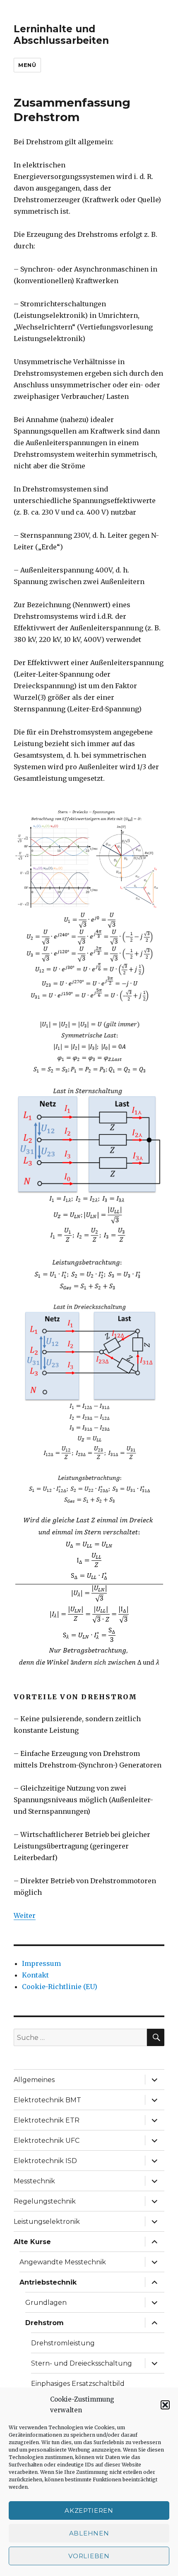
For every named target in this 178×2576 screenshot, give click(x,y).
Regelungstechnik (45, 2201)
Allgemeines (34, 2080)
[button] (165, 2405)
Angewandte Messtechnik (63, 2262)
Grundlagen (46, 2303)
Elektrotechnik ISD (45, 2161)
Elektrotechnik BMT (47, 2100)
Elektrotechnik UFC (47, 2141)
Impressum (41, 1963)
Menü (27, 65)
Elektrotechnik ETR (47, 2120)
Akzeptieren (89, 2510)
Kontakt (35, 1975)
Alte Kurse (32, 2242)
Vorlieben (89, 2556)
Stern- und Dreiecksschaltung (82, 2363)
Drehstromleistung (63, 2343)
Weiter (25, 1915)
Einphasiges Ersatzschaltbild (78, 2384)
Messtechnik (34, 2181)
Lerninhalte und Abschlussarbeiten (61, 35)
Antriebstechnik (48, 2282)
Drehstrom (44, 2323)
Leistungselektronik (47, 2222)
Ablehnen (89, 2533)
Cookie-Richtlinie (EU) (60, 1987)
